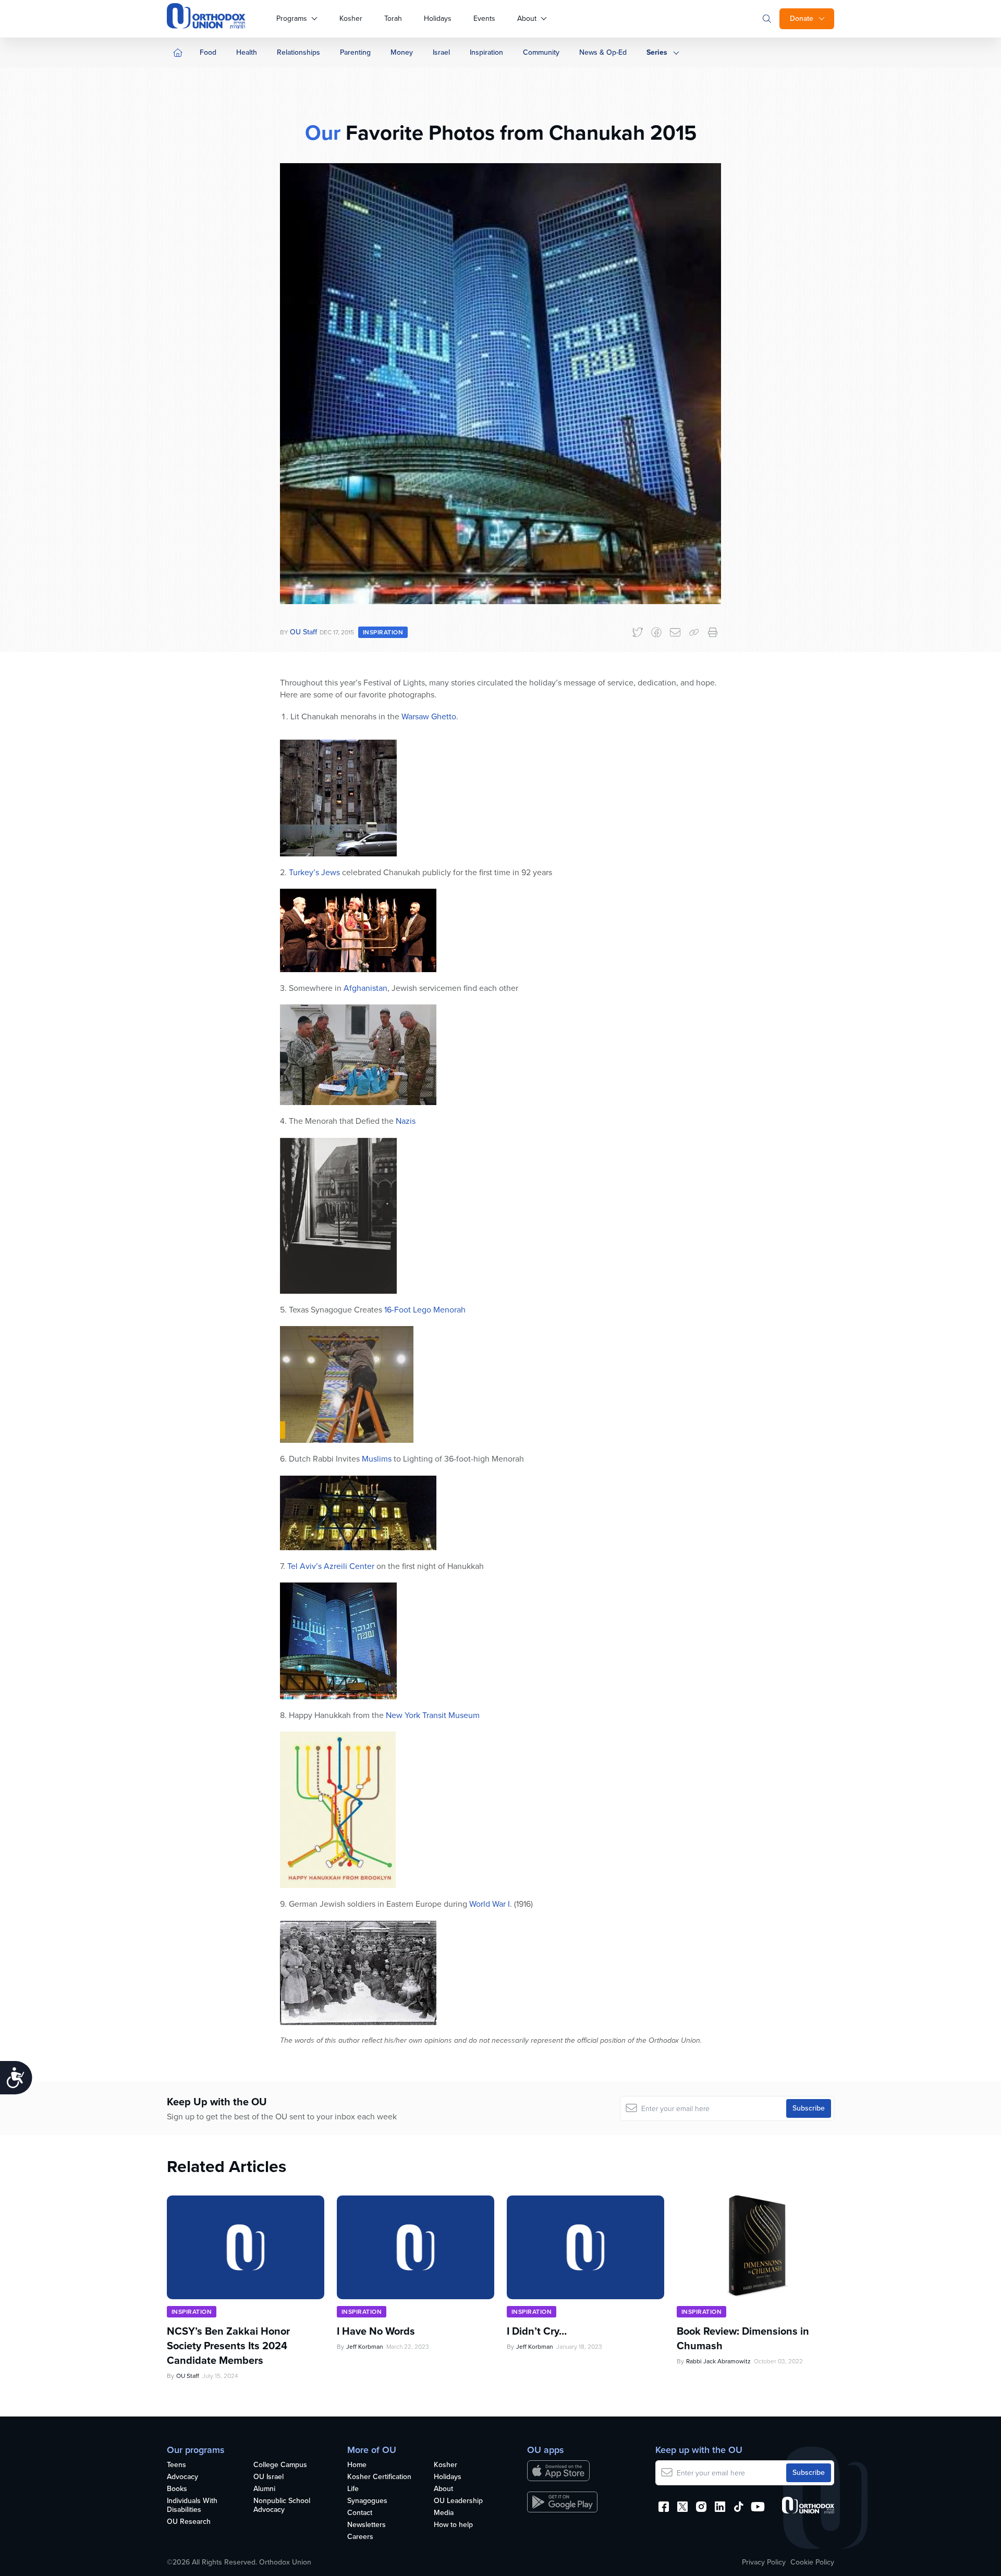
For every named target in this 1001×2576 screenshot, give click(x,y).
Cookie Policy (812, 2562)
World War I (490, 1904)
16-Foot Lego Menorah (425, 1310)
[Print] (713, 632)
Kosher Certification (379, 2477)
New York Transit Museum (433, 1715)
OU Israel (268, 2477)
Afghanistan (365, 988)
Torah (393, 19)
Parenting (355, 52)
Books (177, 2489)
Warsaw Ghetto (429, 716)
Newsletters (367, 2525)
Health (247, 52)
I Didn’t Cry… (537, 2331)
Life (353, 2489)
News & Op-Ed (603, 52)
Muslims (377, 1459)
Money (402, 52)
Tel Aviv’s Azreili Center (331, 1566)
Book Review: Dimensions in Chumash (743, 2338)
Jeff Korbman (365, 2347)
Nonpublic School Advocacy (282, 2506)
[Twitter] (638, 632)
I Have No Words (377, 2331)
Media (444, 2513)
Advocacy (182, 2477)
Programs (292, 19)
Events (484, 19)
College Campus (280, 2465)
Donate (802, 19)
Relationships (298, 52)
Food (208, 52)
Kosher (351, 19)
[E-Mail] (675, 632)
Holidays (438, 19)
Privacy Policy (764, 2562)
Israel (441, 52)
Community (541, 52)
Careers (360, 2537)
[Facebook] (656, 632)
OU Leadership (458, 2501)
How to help (453, 2525)
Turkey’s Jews (314, 872)
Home (357, 2465)
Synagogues (367, 2501)
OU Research (189, 2522)
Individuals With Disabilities (192, 2506)
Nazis (406, 1121)
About (527, 19)
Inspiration (486, 52)
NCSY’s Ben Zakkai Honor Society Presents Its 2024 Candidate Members (228, 2346)
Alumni (264, 2489)
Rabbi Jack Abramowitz (718, 2361)
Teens (176, 2465)
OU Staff (303, 632)
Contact (360, 2513)
